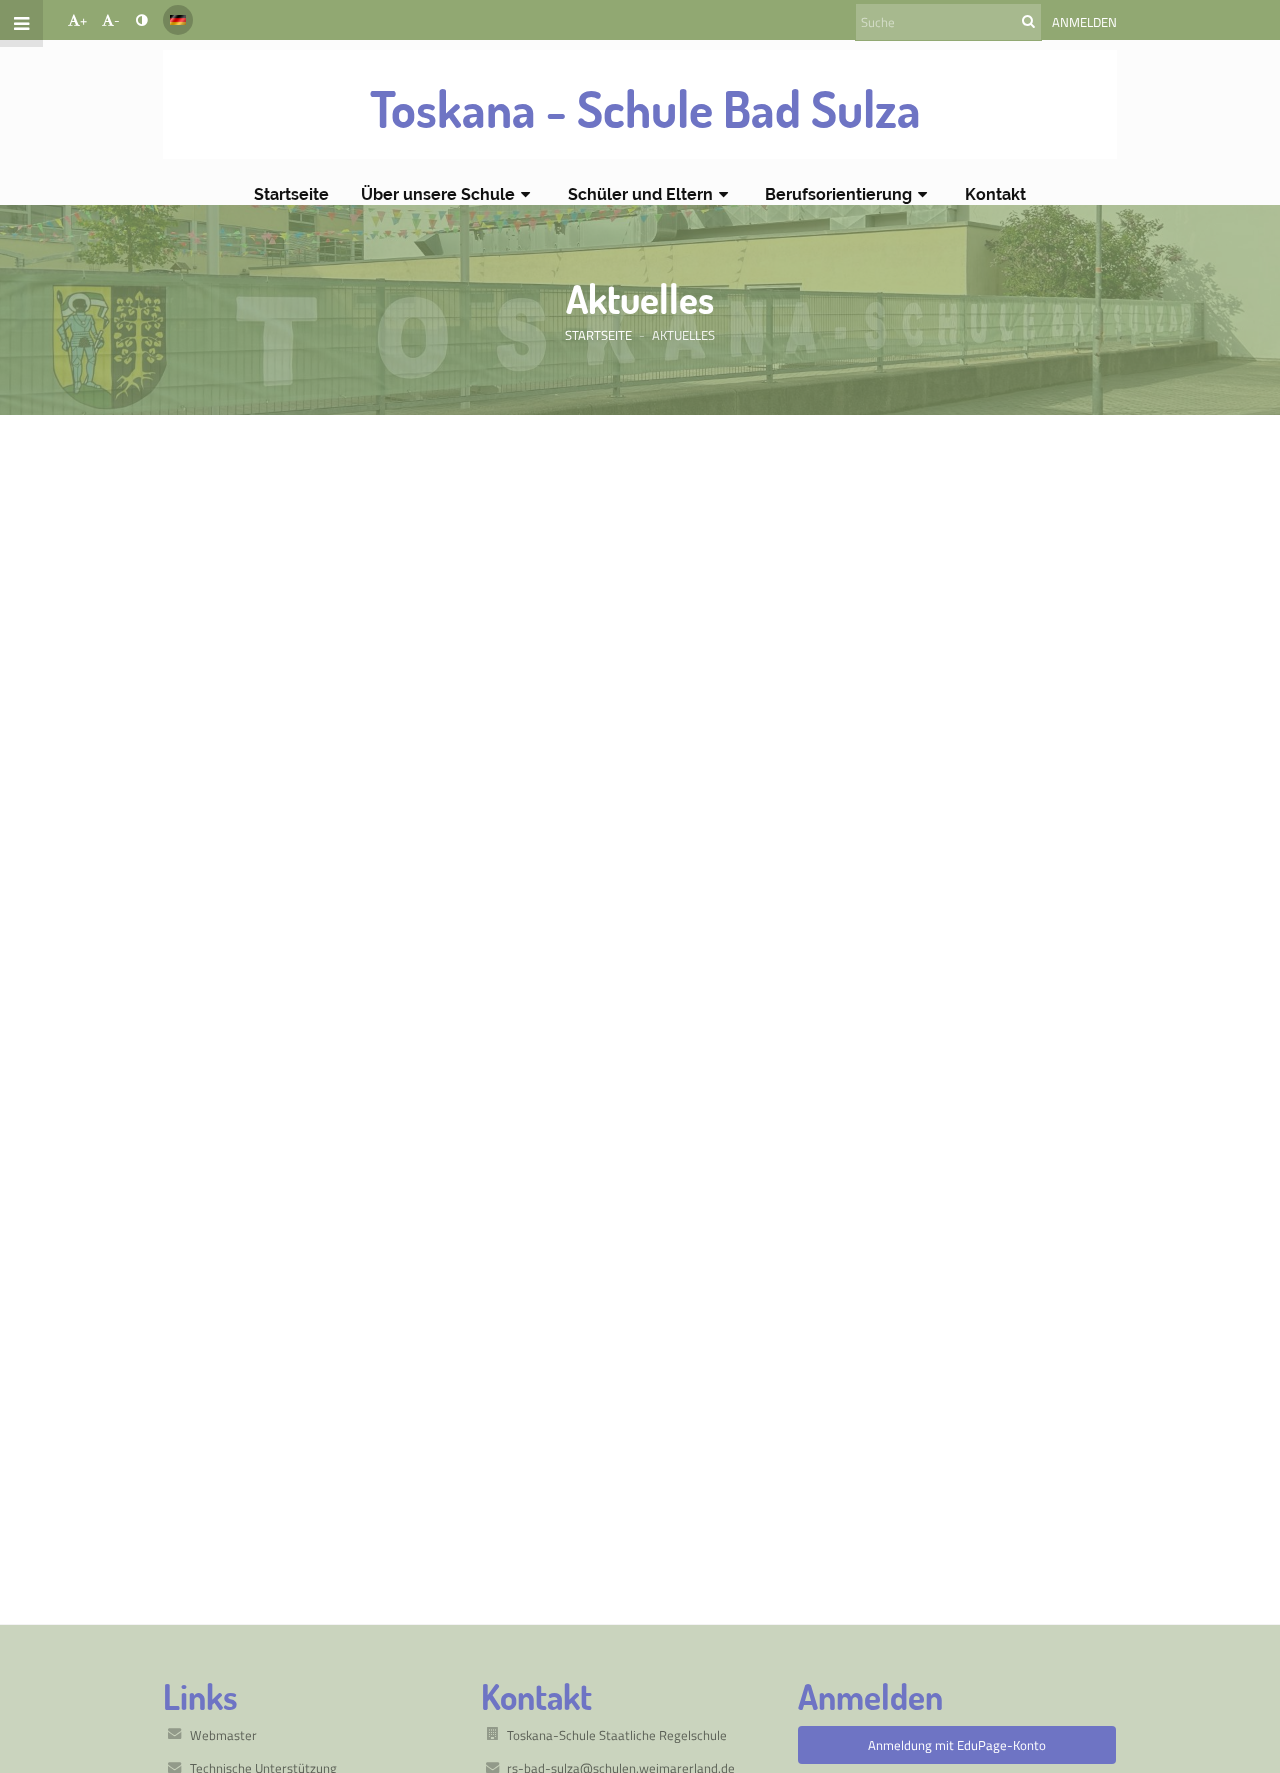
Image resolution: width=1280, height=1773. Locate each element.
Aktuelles (683, 335)
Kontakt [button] (995, 194)
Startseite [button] (291, 194)
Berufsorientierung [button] (838, 194)
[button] (141, 20)
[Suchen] (1028, 21)
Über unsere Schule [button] (438, 194)
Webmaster (223, 1735)
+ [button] (83, 20)
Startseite (598, 335)
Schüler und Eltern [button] (640, 194)
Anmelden (1084, 22)
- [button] (117, 20)
